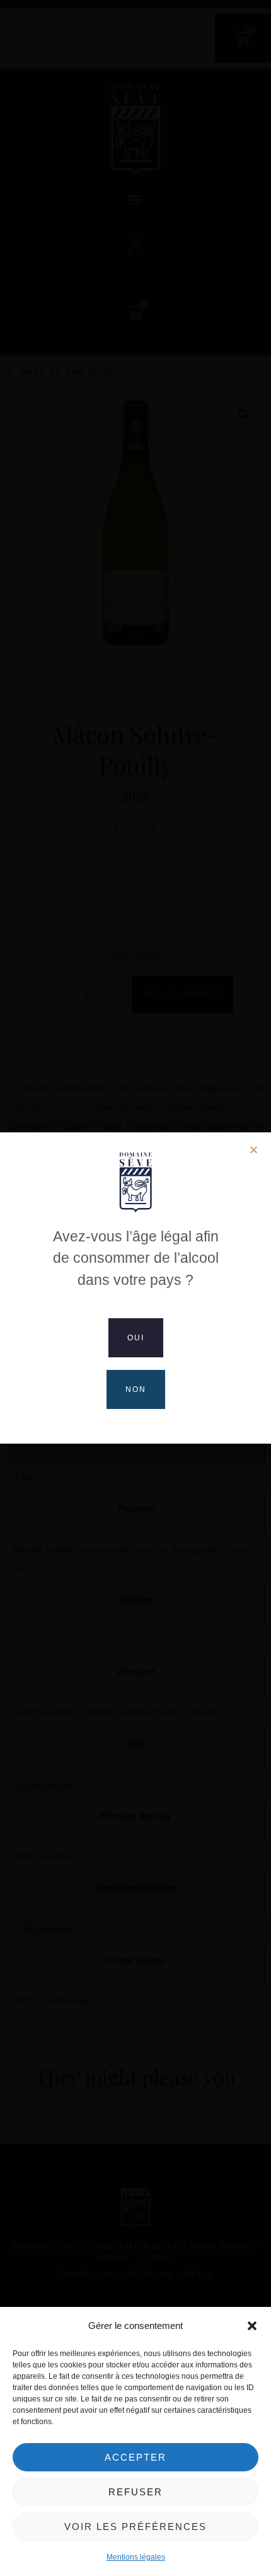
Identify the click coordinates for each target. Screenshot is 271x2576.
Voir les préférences (135, 2527)
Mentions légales (136, 2557)
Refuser (135, 2492)
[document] (135, 1288)
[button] (252, 2326)
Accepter (135, 2457)
